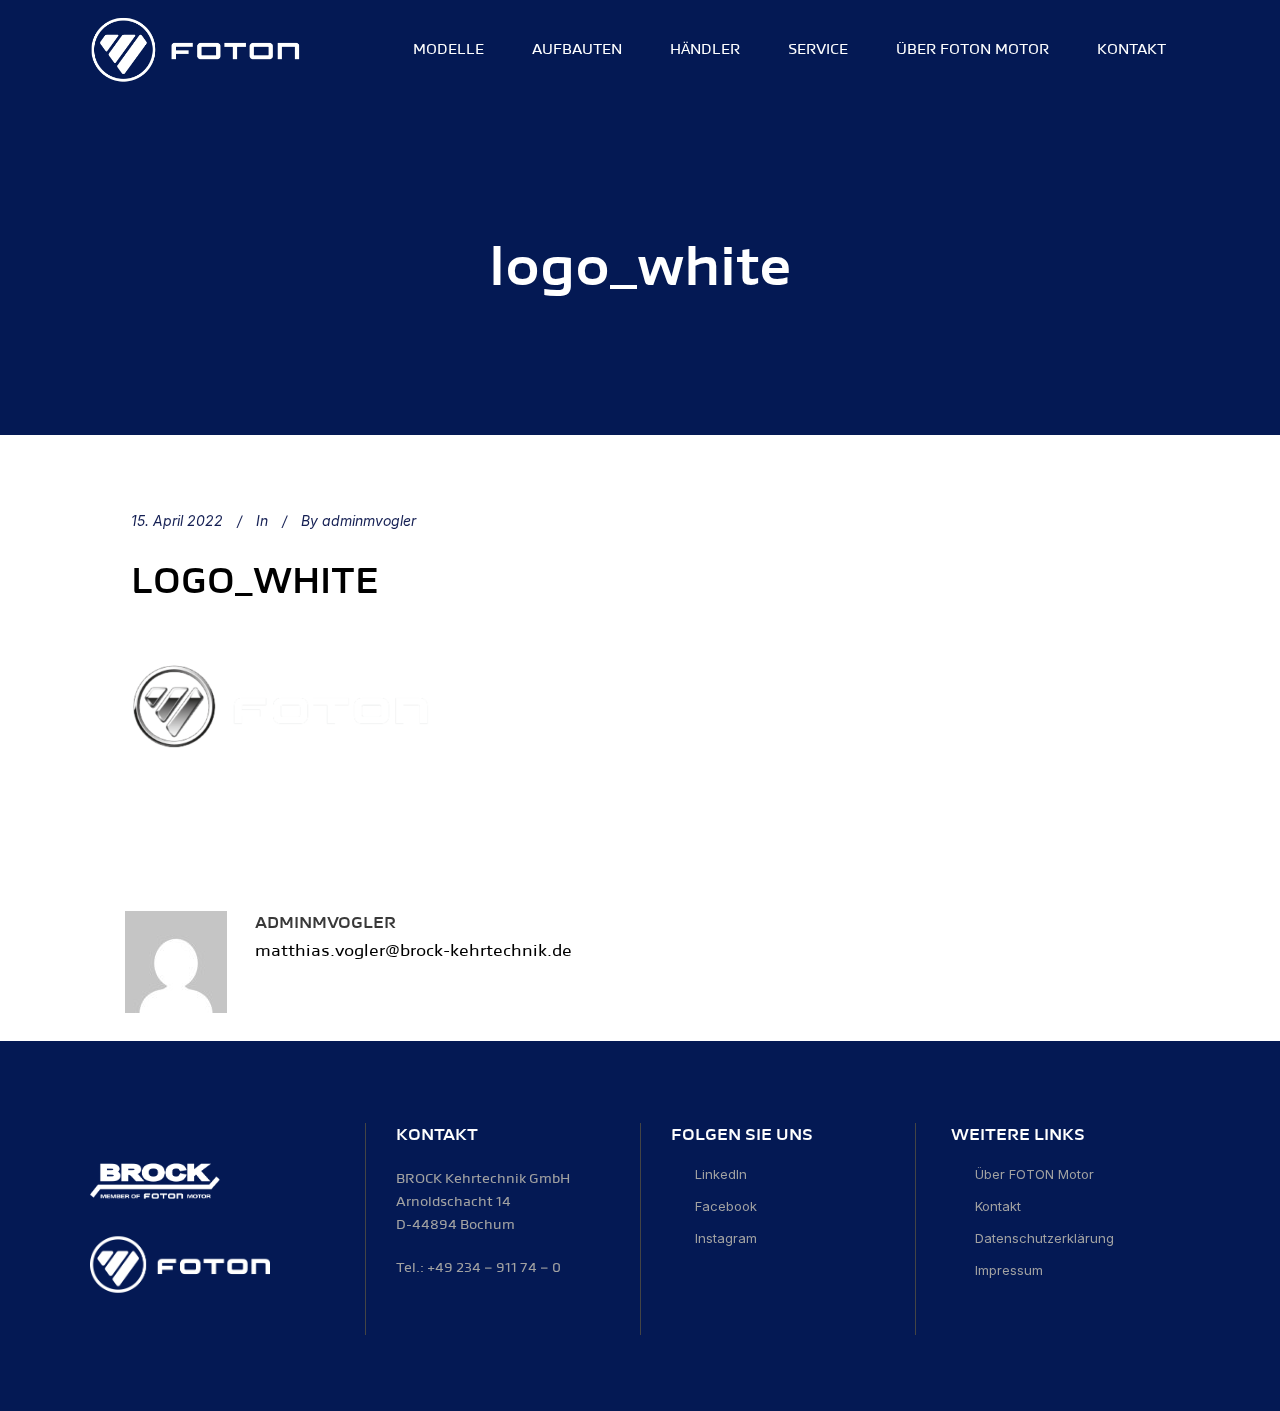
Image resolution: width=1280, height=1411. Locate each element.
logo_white (255, 581)
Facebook (726, 1206)
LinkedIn (721, 1174)
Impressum (1009, 1270)
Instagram (726, 1238)
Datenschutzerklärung (1044, 1238)
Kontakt (998, 1206)
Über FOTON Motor (1034, 1174)
